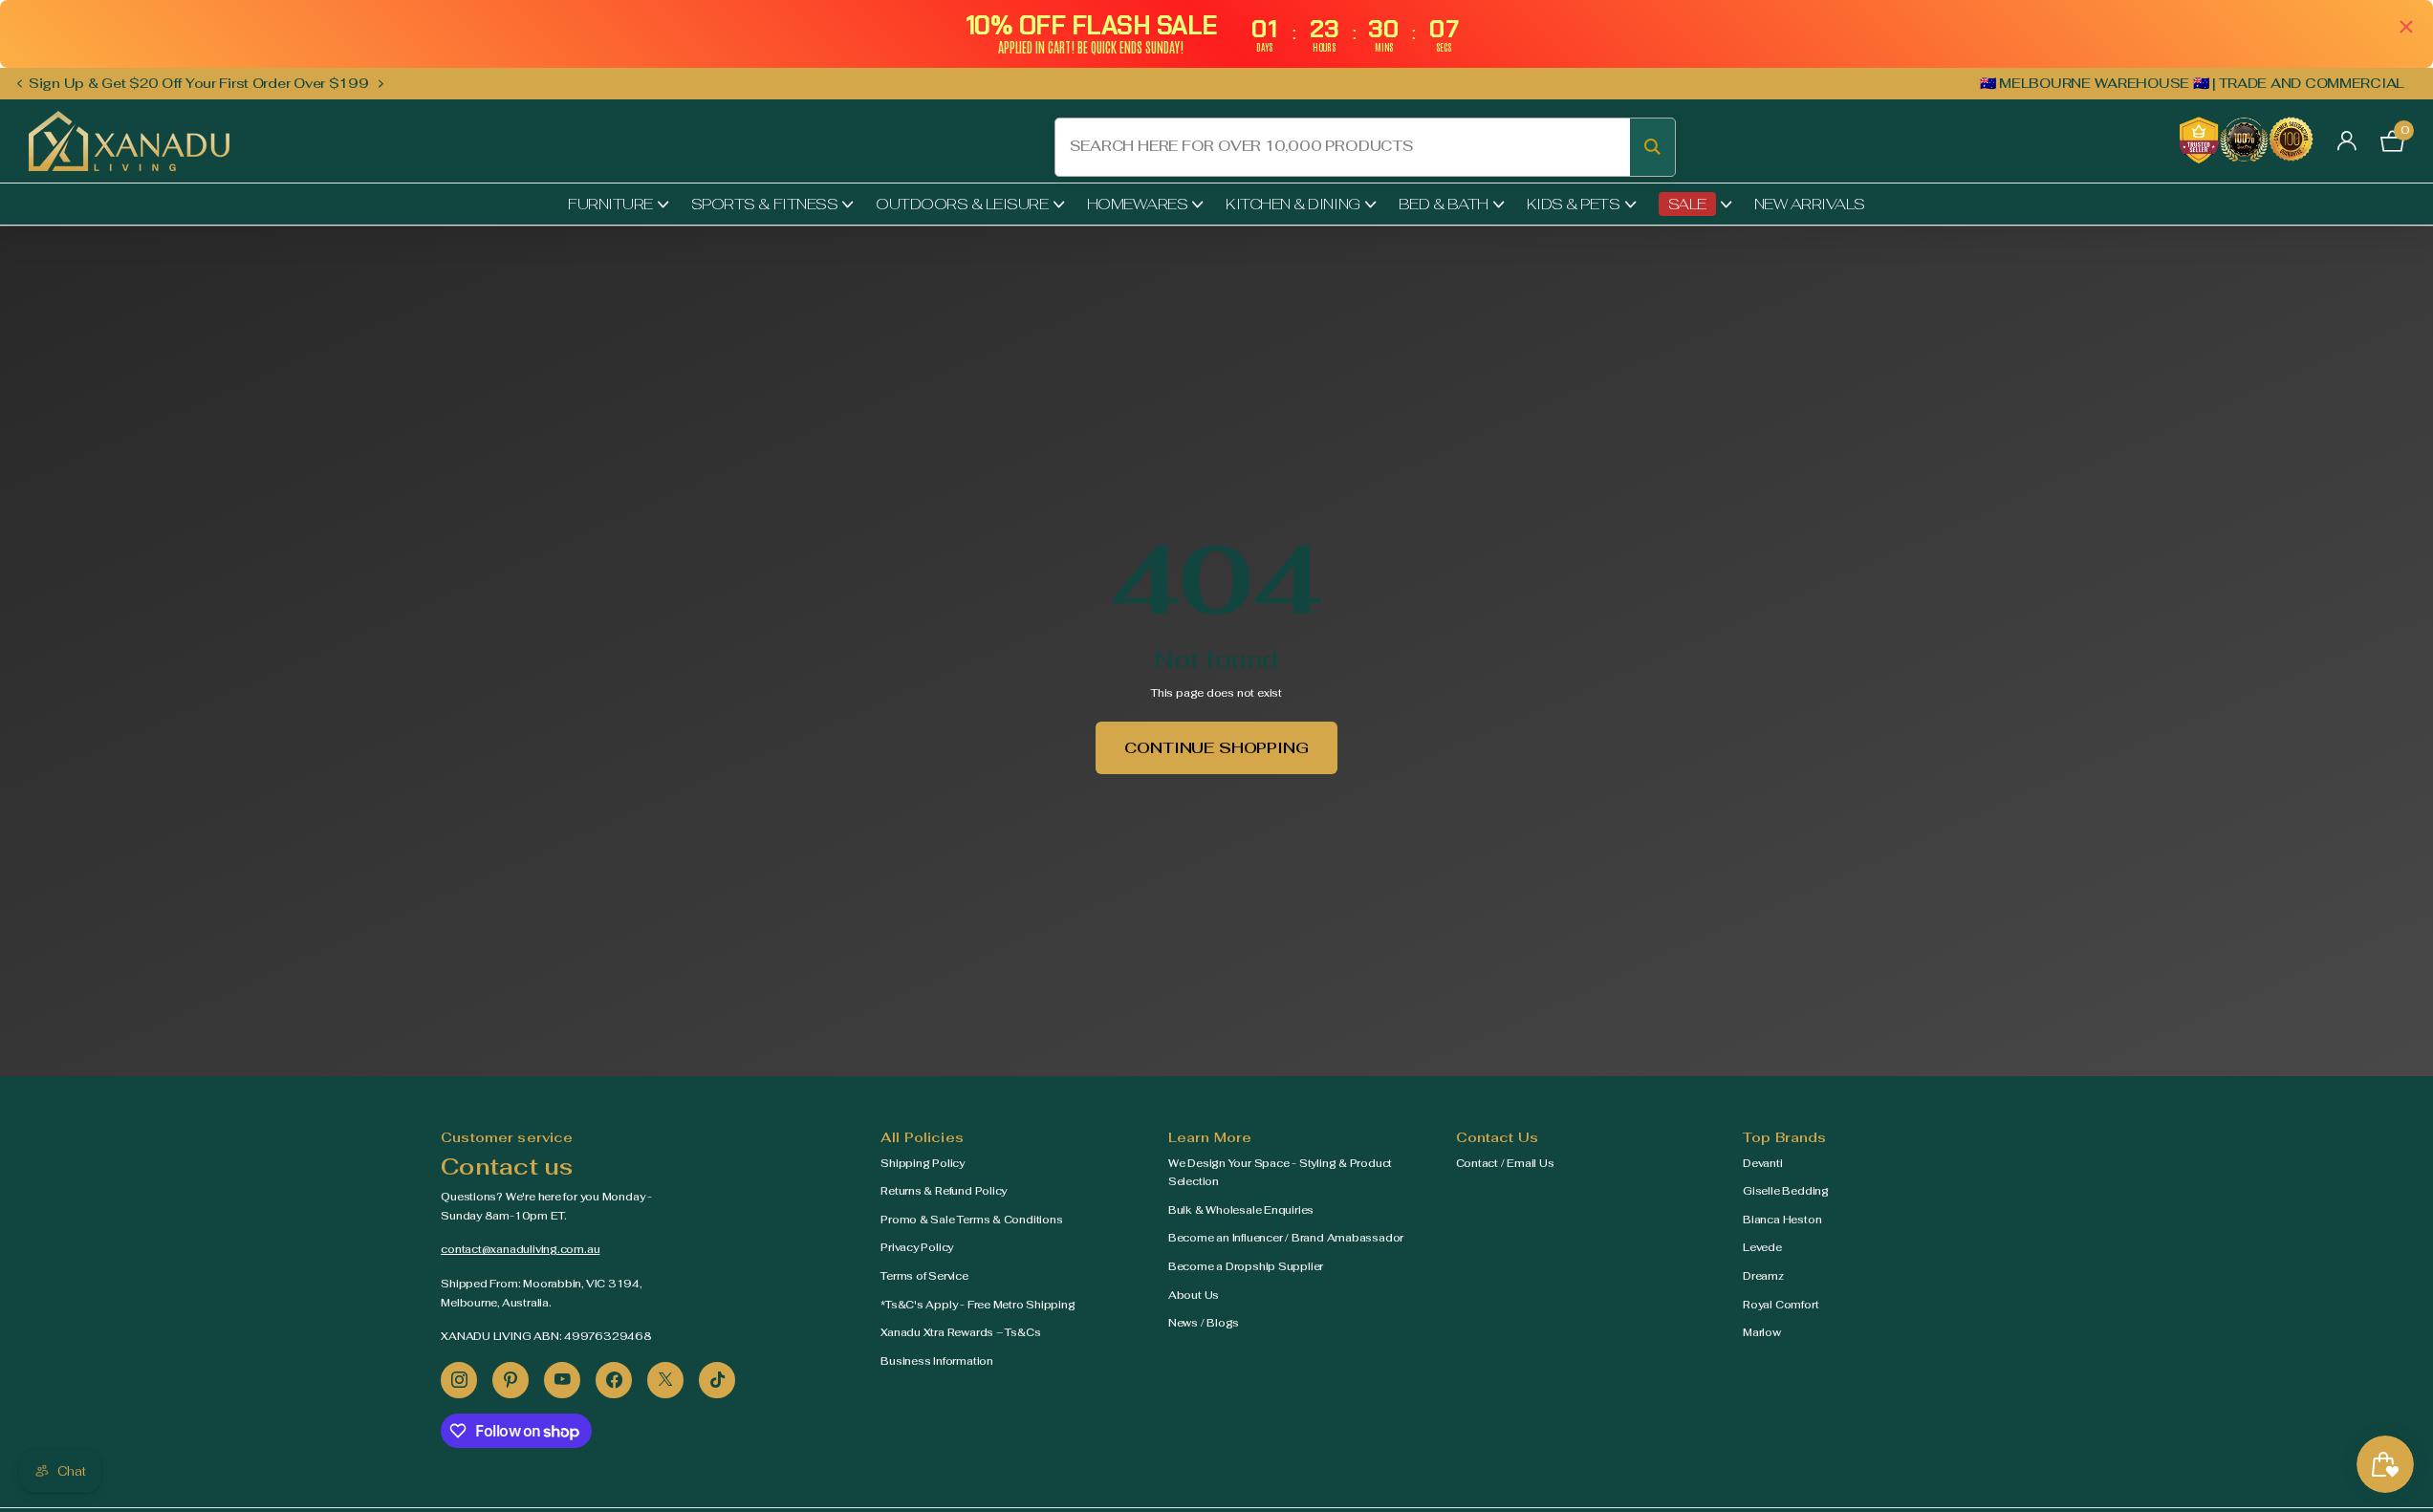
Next (381, 83)
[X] (665, 1380)
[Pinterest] (510, 1380)
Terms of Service (924, 1276)
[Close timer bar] (2406, 26)
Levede (1762, 1247)
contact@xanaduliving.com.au (520, 1249)
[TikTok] (717, 1380)
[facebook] (614, 1380)
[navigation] (19, 84)
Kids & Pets (1574, 204)
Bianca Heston (1782, 1220)
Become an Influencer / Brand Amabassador (1286, 1238)
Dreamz (1763, 1276)
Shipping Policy (923, 1163)
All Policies (922, 1137)
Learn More (1210, 1137)
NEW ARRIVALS (1810, 204)
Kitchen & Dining (1293, 204)
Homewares (1138, 204)
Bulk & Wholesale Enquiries (1241, 1210)
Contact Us (1497, 1137)
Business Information (937, 1361)
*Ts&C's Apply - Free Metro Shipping (978, 1305)
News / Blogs (1204, 1323)
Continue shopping (1216, 748)
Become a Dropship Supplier (1246, 1266)
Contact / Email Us (1505, 1163)
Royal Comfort (1781, 1305)
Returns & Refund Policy (944, 1191)
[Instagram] (459, 1380)
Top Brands (1784, 1137)
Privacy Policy (917, 1247)
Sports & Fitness (764, 204)
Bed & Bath (1444, 204)
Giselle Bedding (1786, 1191)
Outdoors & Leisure (962, 204)
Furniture (610, 204)
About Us (1194, 1295)
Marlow (1762, 1332)
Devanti (1762, 1163)
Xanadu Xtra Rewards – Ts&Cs (960, 1332)
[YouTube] (562, 1380)
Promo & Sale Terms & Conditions (971, 1220)
